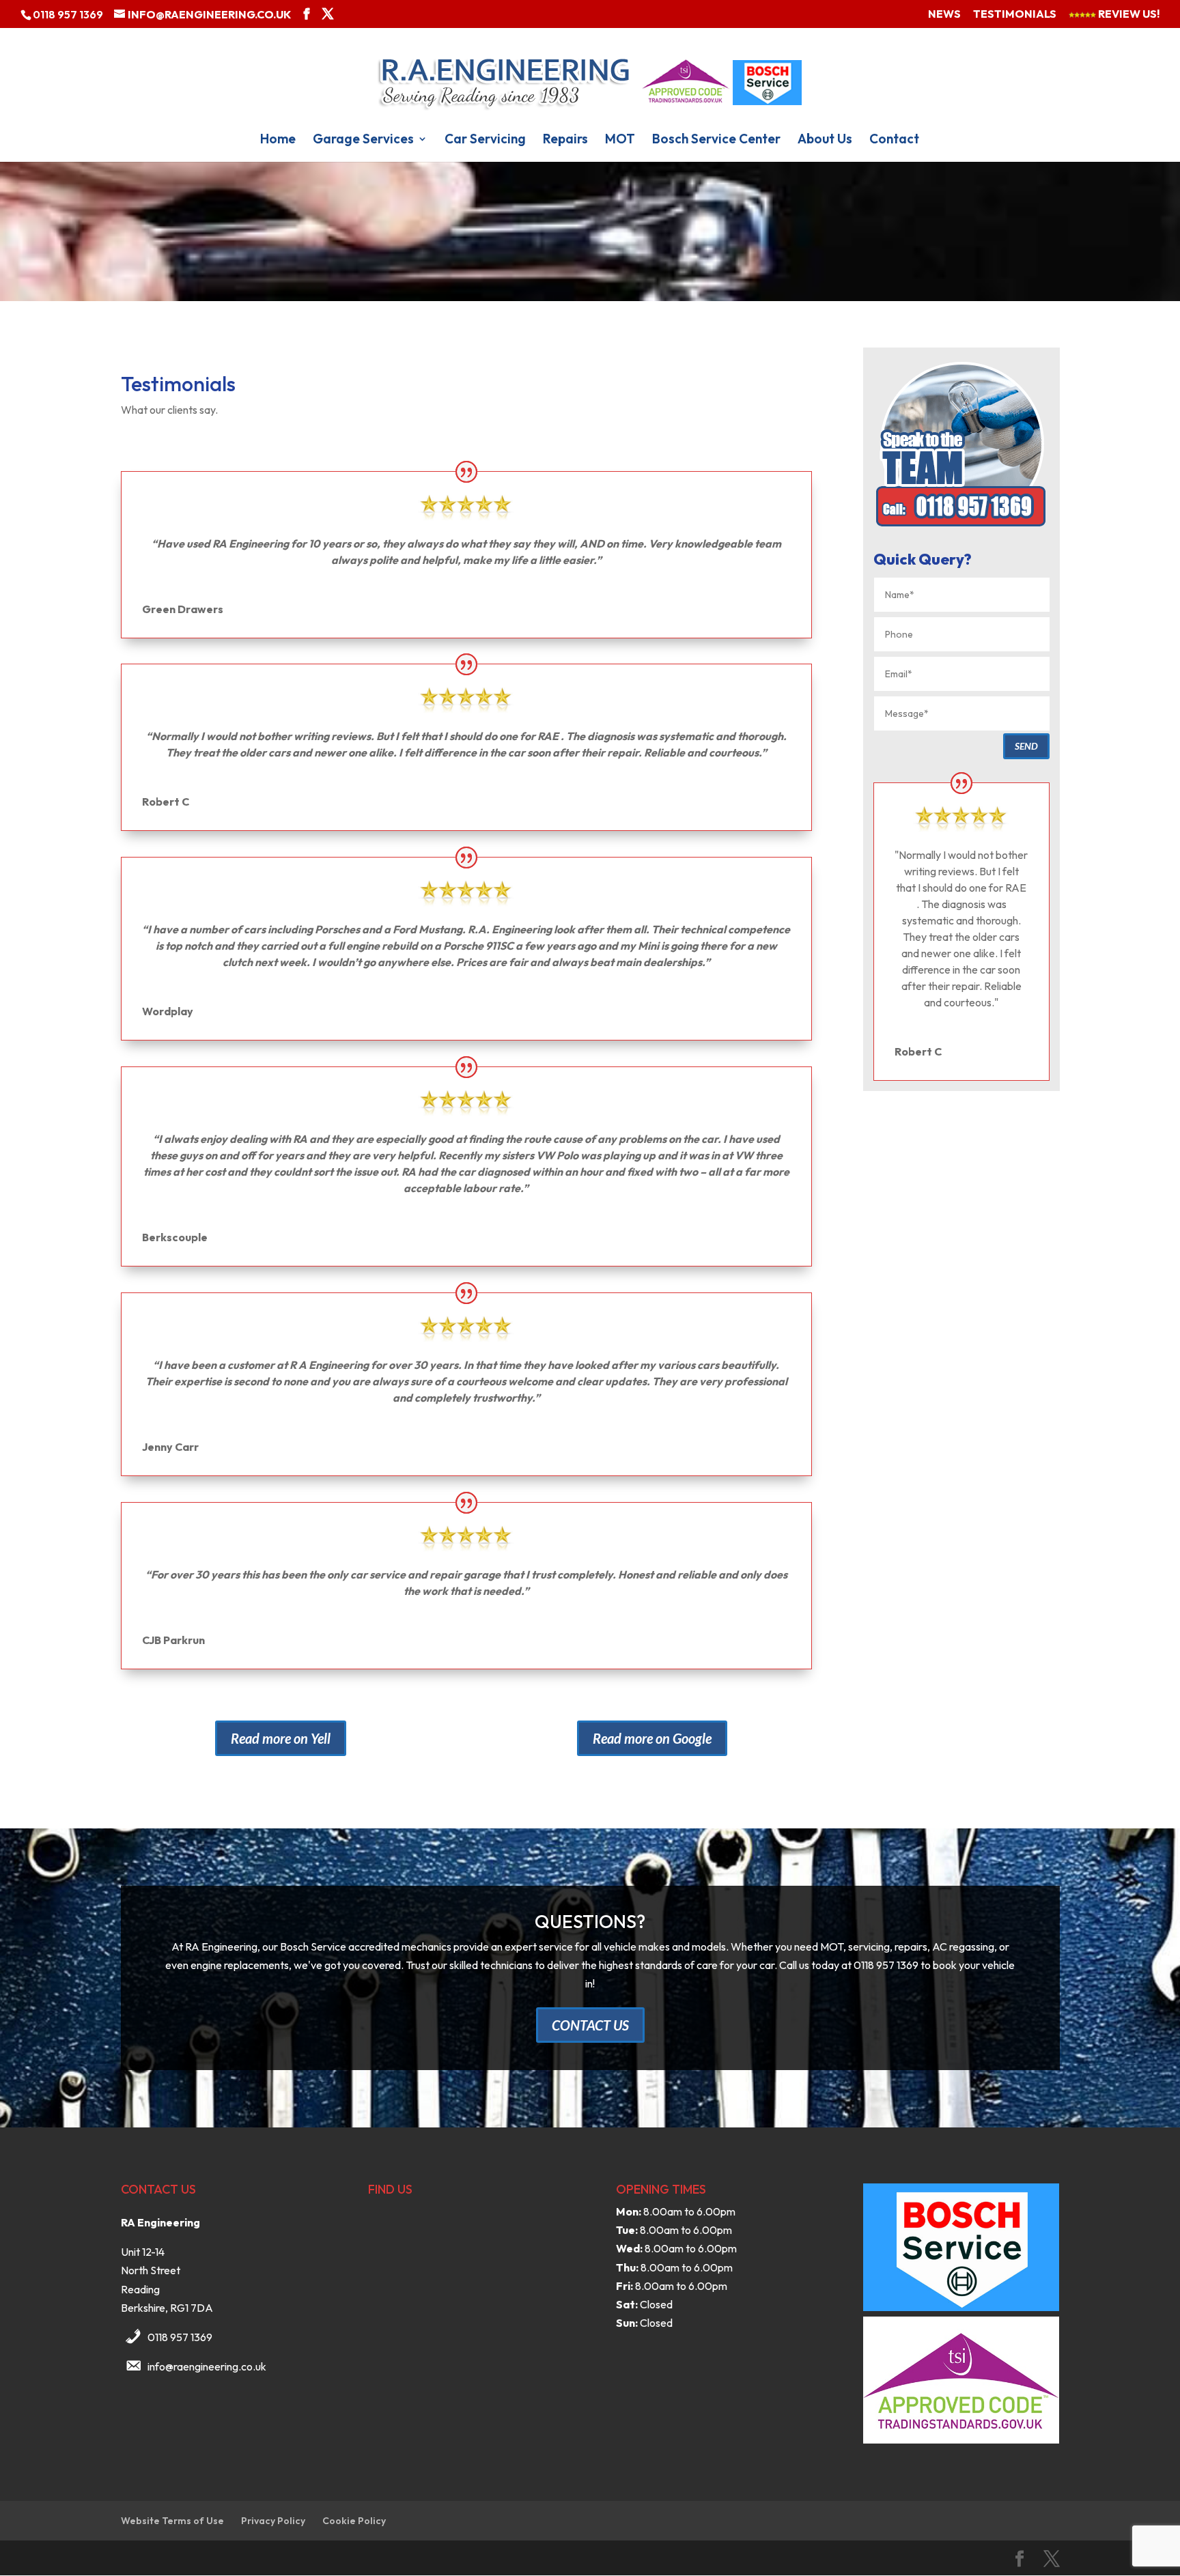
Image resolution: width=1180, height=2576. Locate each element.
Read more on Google (652, 1738)
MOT (620, 140)
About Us (825, 140)
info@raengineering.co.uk (207, 2366)
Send (1026, 746)
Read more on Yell (281, 1738)
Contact (894, 140)
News (944, 14)
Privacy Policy (273, 2521)
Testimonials (1015, 14)
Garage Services (363, 140)
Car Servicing (485, 140)
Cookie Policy (354, 2521)
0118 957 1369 (180, 2337)
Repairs (565, 140)
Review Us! (1128, 14)
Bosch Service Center (716, 140)
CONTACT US (590, 2025)
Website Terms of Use (172, 2521)
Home (278, 140)
